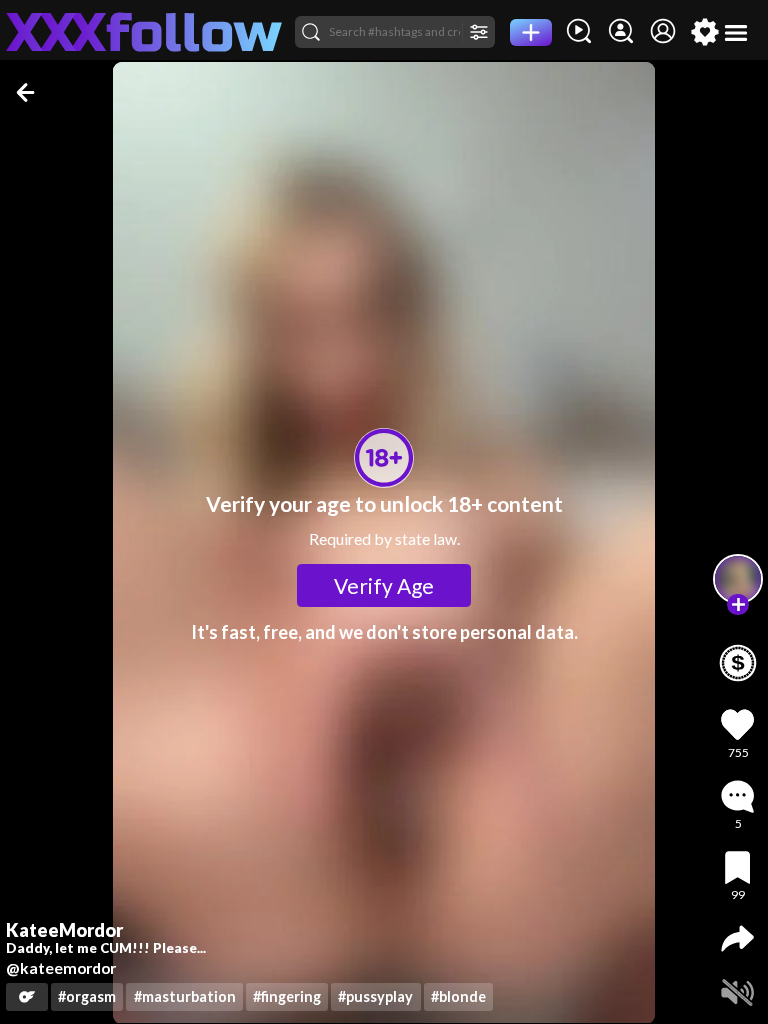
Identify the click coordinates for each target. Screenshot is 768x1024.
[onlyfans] (27, 997)
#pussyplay (375, 996)
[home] (144, 32)
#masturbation (185, 996)
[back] (27, 92)
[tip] (738, 663)
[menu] (736, 32)
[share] (737, 938)
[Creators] (621, 32)
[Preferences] (705, 32)
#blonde (458, 996)
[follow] (738, 605)
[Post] (531, 32)
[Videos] (579, 32)
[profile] (738, 579)
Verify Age (384, 585)
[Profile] (663, 32)
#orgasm (87, 996)
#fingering (287, 996)
